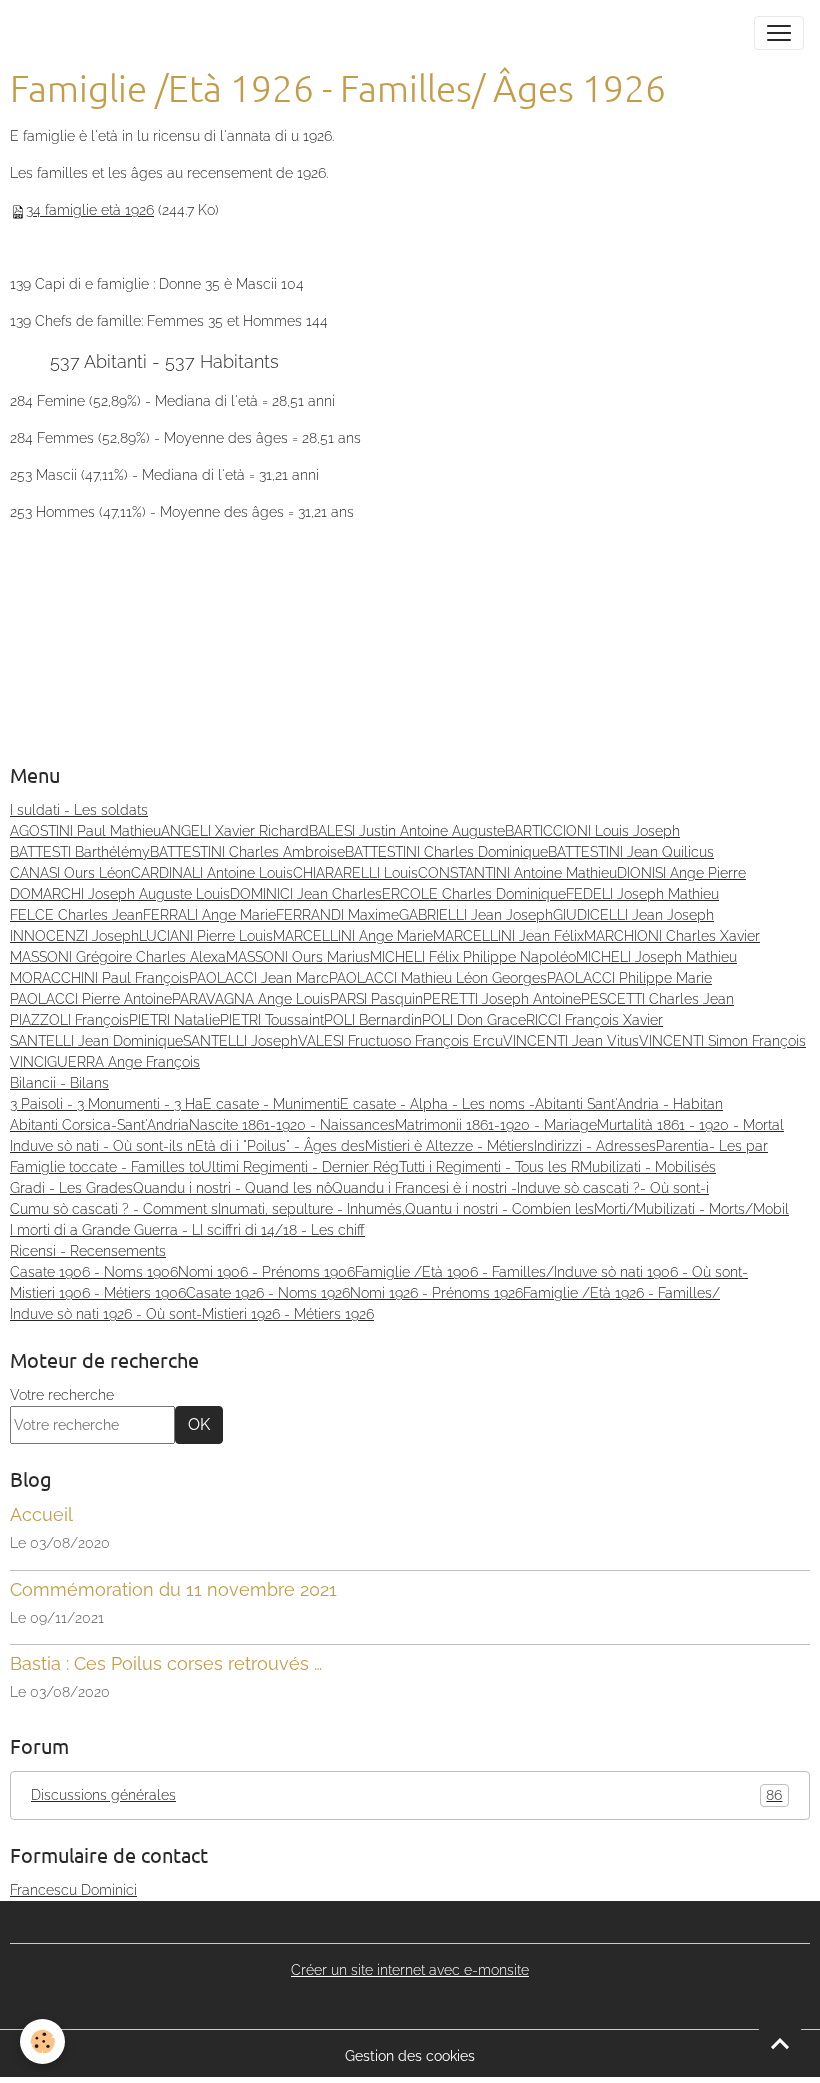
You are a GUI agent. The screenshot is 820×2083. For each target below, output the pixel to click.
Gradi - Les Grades (71, 1188)
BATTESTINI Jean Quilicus (631, 852)
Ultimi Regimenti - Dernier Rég (300, 1167)
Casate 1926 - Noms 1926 (268, 1293)
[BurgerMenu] (779, 33)
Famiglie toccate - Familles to (105, 1167)
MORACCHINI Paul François (99, 978)
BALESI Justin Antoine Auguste (407, 831)
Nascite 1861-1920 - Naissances (292, 1125)
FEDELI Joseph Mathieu (642, 894)
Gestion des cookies (410, 2056)
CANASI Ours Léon (70, 873)
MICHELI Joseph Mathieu (656, 957)
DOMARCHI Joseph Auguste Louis (120, 894)
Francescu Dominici (73, 1890)
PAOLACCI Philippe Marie (629, 978)
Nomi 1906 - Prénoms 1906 (266, 1272)
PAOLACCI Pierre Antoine (91, 999)
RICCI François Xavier (594, 1020)
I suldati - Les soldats (79, 810)
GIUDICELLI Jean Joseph (633, 915)
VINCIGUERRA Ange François (105, 1062)
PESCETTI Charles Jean (657, 999)
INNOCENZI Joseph (74, 936)
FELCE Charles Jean (76, 915)
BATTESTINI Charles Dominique (446, 852)
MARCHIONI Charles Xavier (672, 936)
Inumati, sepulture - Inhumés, (311, 1209)
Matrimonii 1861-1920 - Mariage (496, 1125)
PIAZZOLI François (69, 1020)
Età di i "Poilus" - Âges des (280, 1146)
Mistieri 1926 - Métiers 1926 (288, 1314)
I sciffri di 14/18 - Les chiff (282, 1230)
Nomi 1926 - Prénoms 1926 (436, 1293)
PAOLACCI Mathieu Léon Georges (438, 978)
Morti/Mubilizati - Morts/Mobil (691, 1209)
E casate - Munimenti (271, 1104)
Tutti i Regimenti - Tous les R (489, 1167)
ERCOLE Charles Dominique (474, 894)
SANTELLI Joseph (240, 1041)
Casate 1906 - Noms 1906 (94, 1272)
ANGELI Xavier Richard (235, 831)
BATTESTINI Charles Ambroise (247, 852)
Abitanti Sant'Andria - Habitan (629, 1104)
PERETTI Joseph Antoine (502, 999)
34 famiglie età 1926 (90, 210)
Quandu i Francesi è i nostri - (424, 1188)
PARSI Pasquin (376, 999)
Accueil (41, 1514)
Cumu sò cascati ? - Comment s (114, 1209)
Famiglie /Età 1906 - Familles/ (454, 1272)
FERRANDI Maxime (337, 915)
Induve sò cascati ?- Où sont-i (613, 1188)
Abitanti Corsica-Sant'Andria (99, 1125)
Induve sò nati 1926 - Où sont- (106, 1314)
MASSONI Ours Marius (298, 957)
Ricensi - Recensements (88, 1251)
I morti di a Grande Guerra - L (105, 1230)
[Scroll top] (780, 2043)
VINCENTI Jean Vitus (571, 1041)
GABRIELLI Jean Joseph (476, 915)
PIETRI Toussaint (272, 1020)
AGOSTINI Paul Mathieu (85, 831)
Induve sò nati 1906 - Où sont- (651, 1272)
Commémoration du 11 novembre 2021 (173, 1589)
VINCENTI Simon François (722, 1041)
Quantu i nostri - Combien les (499, 1209)
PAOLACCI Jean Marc (259, 978)
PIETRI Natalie (174, 1020)
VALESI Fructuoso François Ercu (400, 1041)
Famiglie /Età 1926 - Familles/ (621, 1293)
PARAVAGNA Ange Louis (251, 999)
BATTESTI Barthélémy (80, 852)
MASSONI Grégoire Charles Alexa (118, 957)
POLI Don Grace (474, 1020)
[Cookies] (42, 2041)
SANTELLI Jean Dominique (96, 1041)
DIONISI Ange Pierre (681, 873)
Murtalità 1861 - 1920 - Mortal (690, 1125)
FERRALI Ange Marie (209, 915)
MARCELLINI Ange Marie (353, 936)
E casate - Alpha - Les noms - (437, 1104)
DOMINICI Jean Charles (306, 894)
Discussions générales (406, 1795)
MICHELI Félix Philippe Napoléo (473, 957)
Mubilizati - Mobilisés (648, 1167)
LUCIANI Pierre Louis (206, 936)
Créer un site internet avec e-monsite (410, 1970)
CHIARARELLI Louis (355, 873)
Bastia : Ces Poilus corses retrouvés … (166, 1663)
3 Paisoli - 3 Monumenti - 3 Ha (106, 1104)
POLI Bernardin (373, 1020)
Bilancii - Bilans (59, 1083)
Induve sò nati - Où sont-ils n (102, 1146)
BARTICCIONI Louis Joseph (592, 831)
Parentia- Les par (712, 1146)
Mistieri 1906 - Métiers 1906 (98, 1293)
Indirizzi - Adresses (595, 1146)
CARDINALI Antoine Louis (212, 873)
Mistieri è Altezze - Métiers (449, 1146)
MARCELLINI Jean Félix (508, 936)
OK (199, 1424)
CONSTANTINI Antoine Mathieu (517, 873)
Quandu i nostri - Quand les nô (232, 1188)
